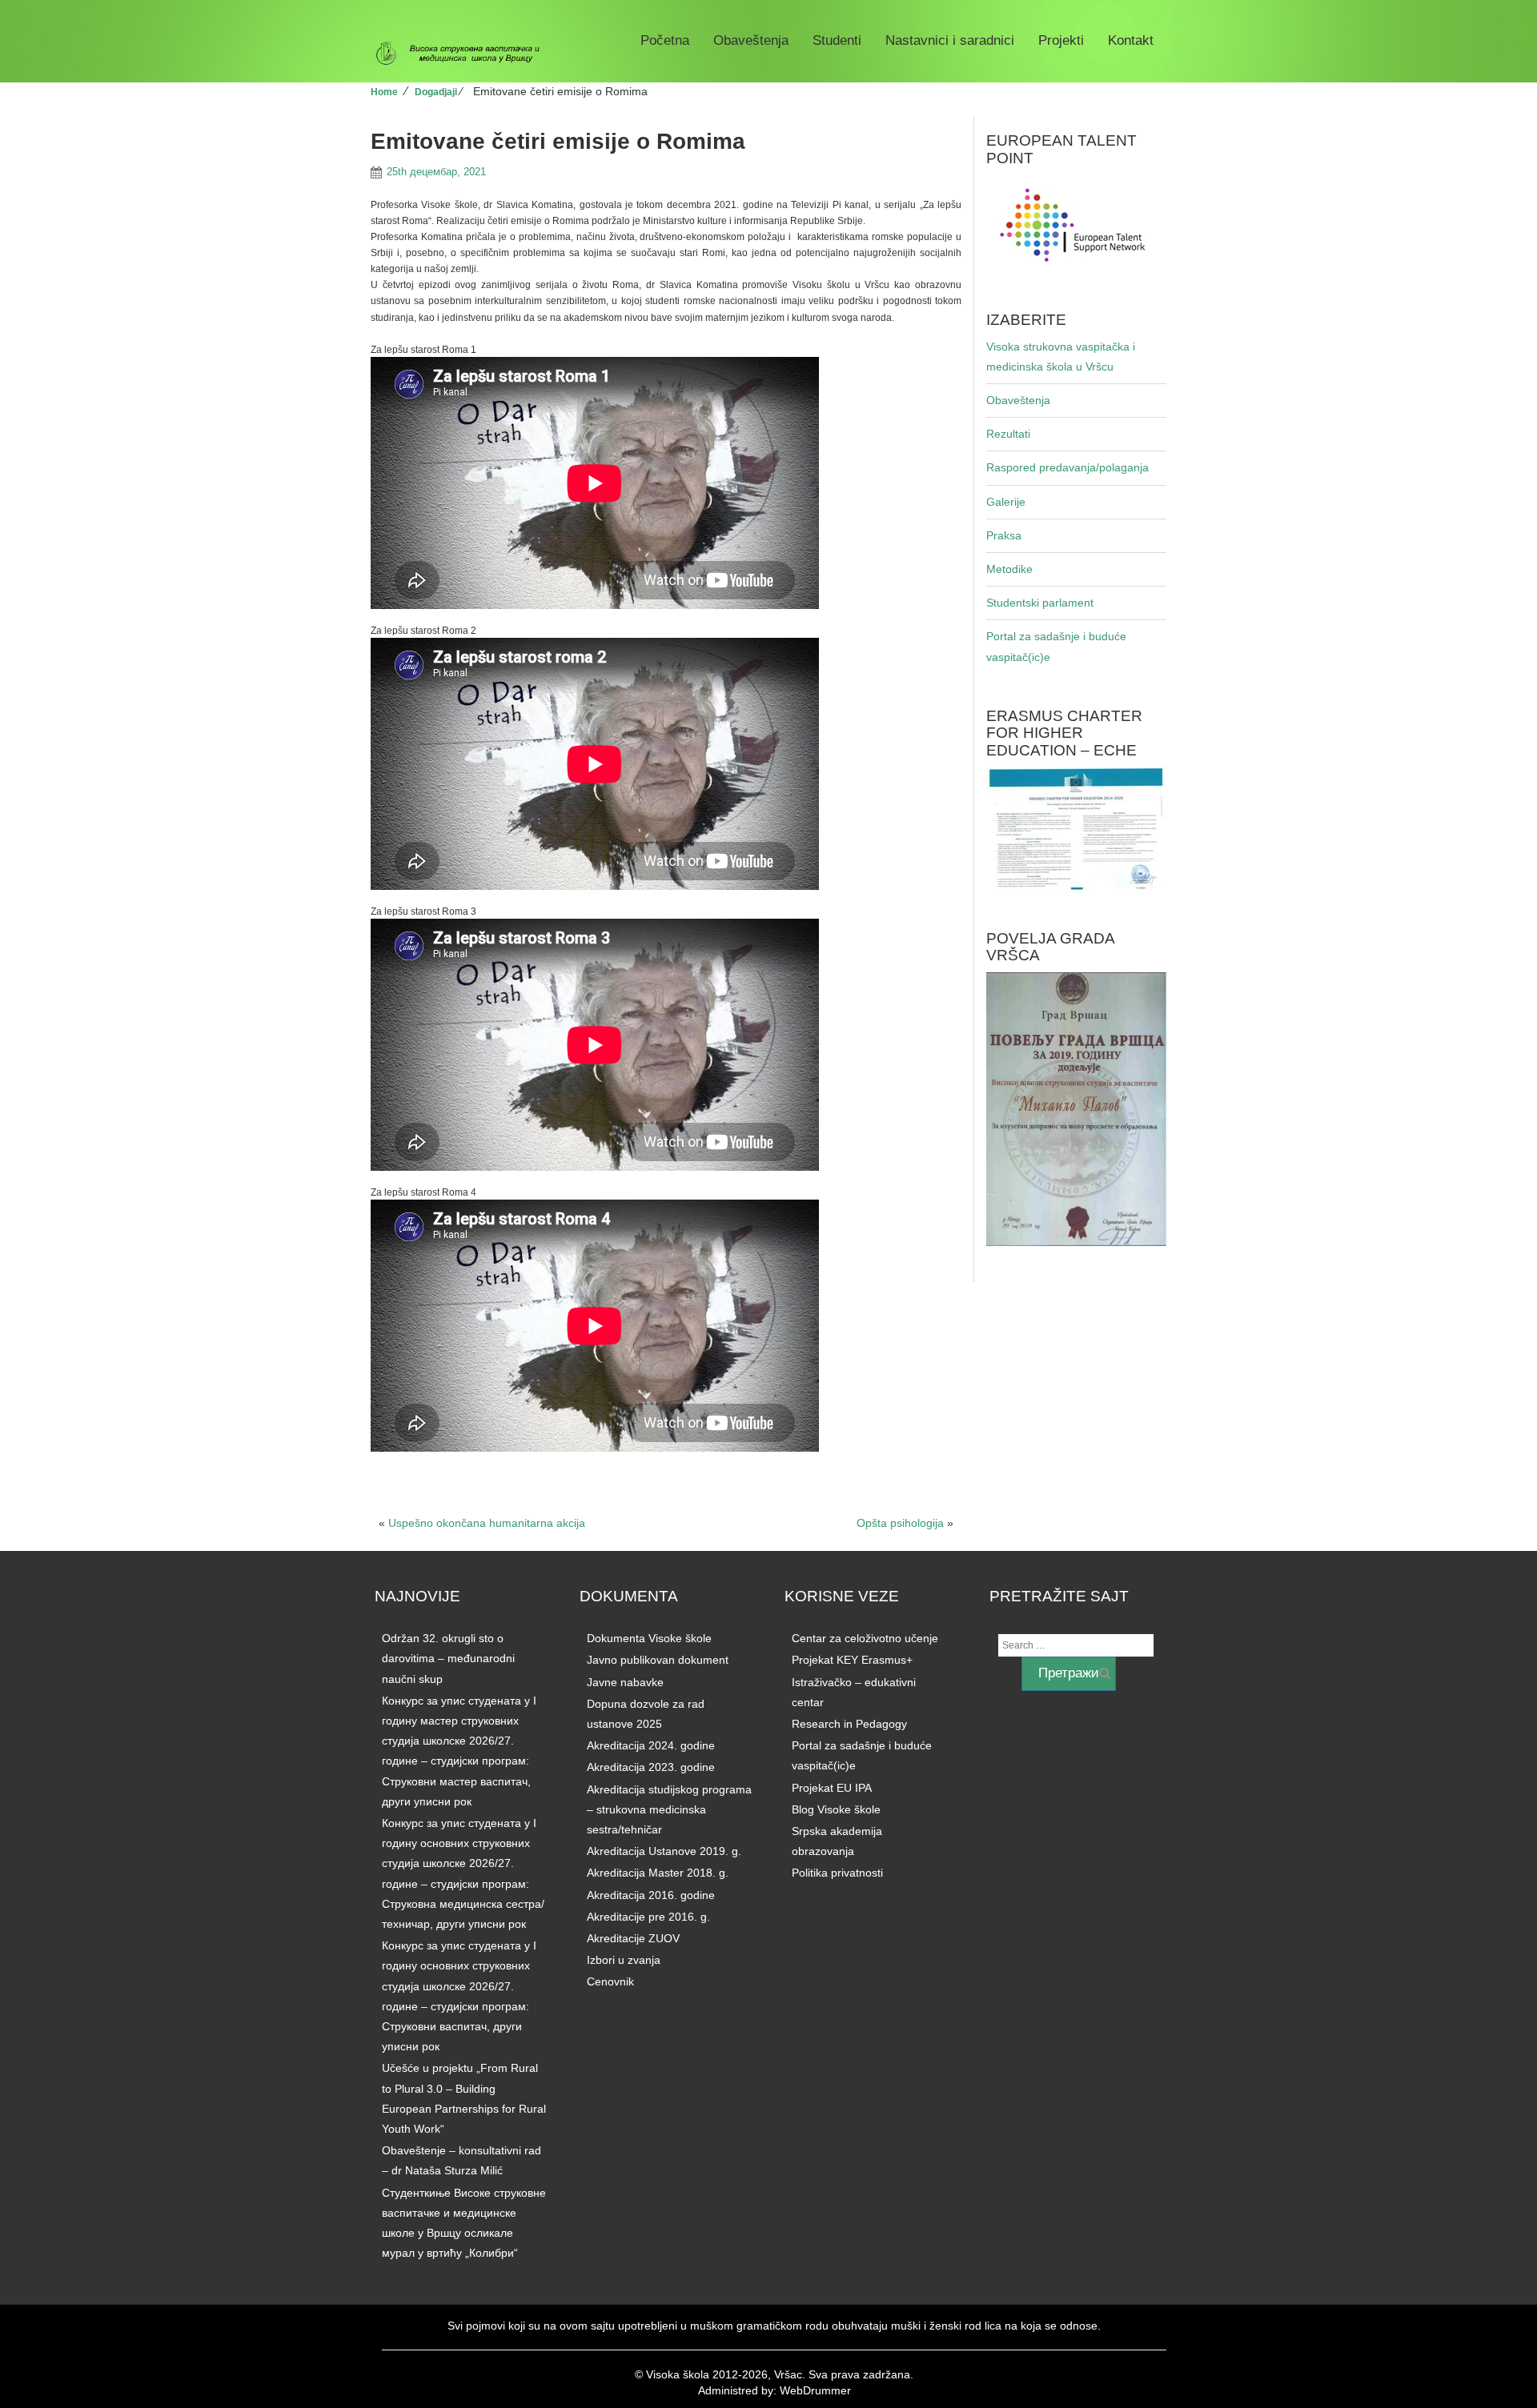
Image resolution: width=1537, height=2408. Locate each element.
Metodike (1009, 569)
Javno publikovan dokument (658, 1660)
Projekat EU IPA (832, 1788)
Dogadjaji (436, 92)
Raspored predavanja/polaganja (1067, 467)
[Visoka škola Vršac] (464, 54)
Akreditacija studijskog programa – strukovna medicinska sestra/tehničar (669, 1809)
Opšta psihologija (900, 1523)
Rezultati (1008, 434)
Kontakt (1131, 40)
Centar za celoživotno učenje (865, 1638)
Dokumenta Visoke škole (649, 1638)
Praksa (1004, 535)
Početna (665, 40)
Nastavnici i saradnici (950, 40)
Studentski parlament (1040, 603)
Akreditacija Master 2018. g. (658, 1873)
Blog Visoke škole (836, 1809)
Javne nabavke (625, 1682)
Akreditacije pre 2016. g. (648, 1917)
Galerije (1006, 502)
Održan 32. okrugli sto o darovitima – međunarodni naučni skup (448, 1658)
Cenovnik (610, 1981)
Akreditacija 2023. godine (651, 1767)
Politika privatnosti (837, 1873)
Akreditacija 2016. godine (651, 1895)
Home (384, 92)
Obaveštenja (751, 40)
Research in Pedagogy (849, 1724)
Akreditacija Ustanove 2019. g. (664, 1851)
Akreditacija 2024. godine (651, 1745)
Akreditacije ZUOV (633, 1938)
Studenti (837, 40)
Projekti (1061, 40)
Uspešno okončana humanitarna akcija (487, 1523)
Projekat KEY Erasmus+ (852, 1660)
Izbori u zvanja (624, 1960)
